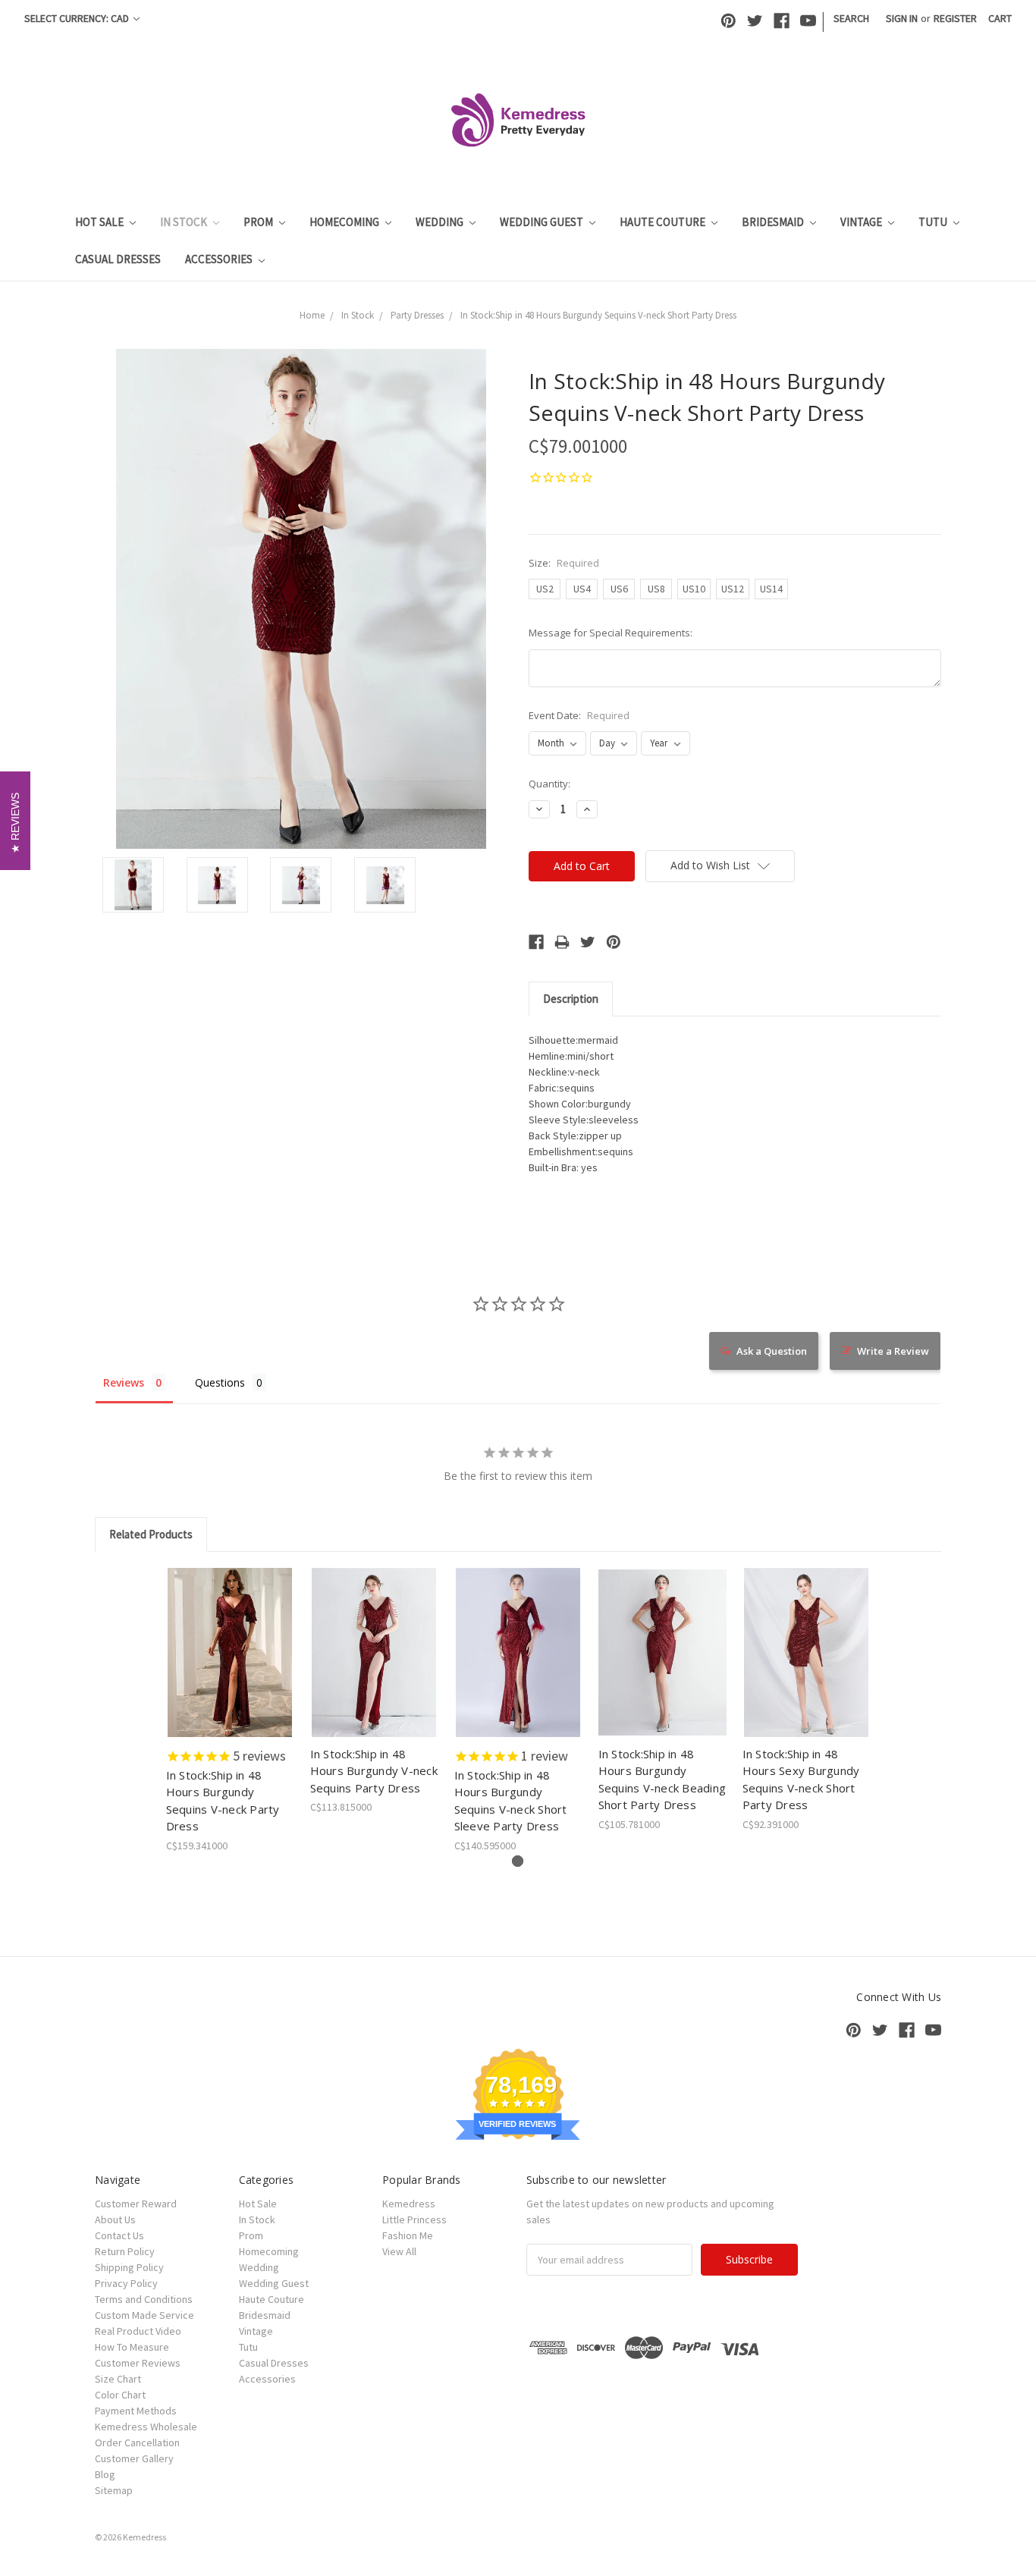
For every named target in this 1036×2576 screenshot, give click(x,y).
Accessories (220, 259)
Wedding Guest (543, 222)
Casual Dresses (118, 259)
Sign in (902, 18)
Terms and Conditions (144, 2299)
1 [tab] (518, 1861)
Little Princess (414, 2219)
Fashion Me (408, 2235)
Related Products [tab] (151, 1534)
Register (955, 18)
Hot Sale (100, 222)
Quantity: (549, 784)
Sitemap (114, 2490)
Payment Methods (136, 2411)
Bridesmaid (774, 222)
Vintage (862, 222)
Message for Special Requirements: (611, 633)
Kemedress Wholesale (146, 2427)
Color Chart (120, 2395)
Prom (259, 222)
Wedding (441, 222)
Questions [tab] (220, 1382)
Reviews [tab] (124, 1382)
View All (399, 2251)
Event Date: (579, 715)
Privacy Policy (126, 2283)
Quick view (230, 1639)
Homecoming (345, 222)
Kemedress (409, 2204)
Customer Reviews (138, 2363)
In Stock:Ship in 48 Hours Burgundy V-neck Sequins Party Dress (374, 1771)
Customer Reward (136, 2204)
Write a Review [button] (893, 1351)
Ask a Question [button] (772, 1351)
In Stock (185, 222)
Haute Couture (664, 222)
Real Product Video (138, 2331)
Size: (564, 563)
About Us (115, 2219)
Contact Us (119, 2235)
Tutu (934, 222)
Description (571, 999)
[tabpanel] (230, 1711)
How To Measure (132, 2347)
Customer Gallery (134, 2458)
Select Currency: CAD (78, 18)
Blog (105, 2474)
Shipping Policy (129, 2267)
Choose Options (230, 1666)
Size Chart (118, 2379)
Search (851, 18)
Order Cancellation (137, 2442)
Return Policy (125, 2251)
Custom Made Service (144, 2315)
